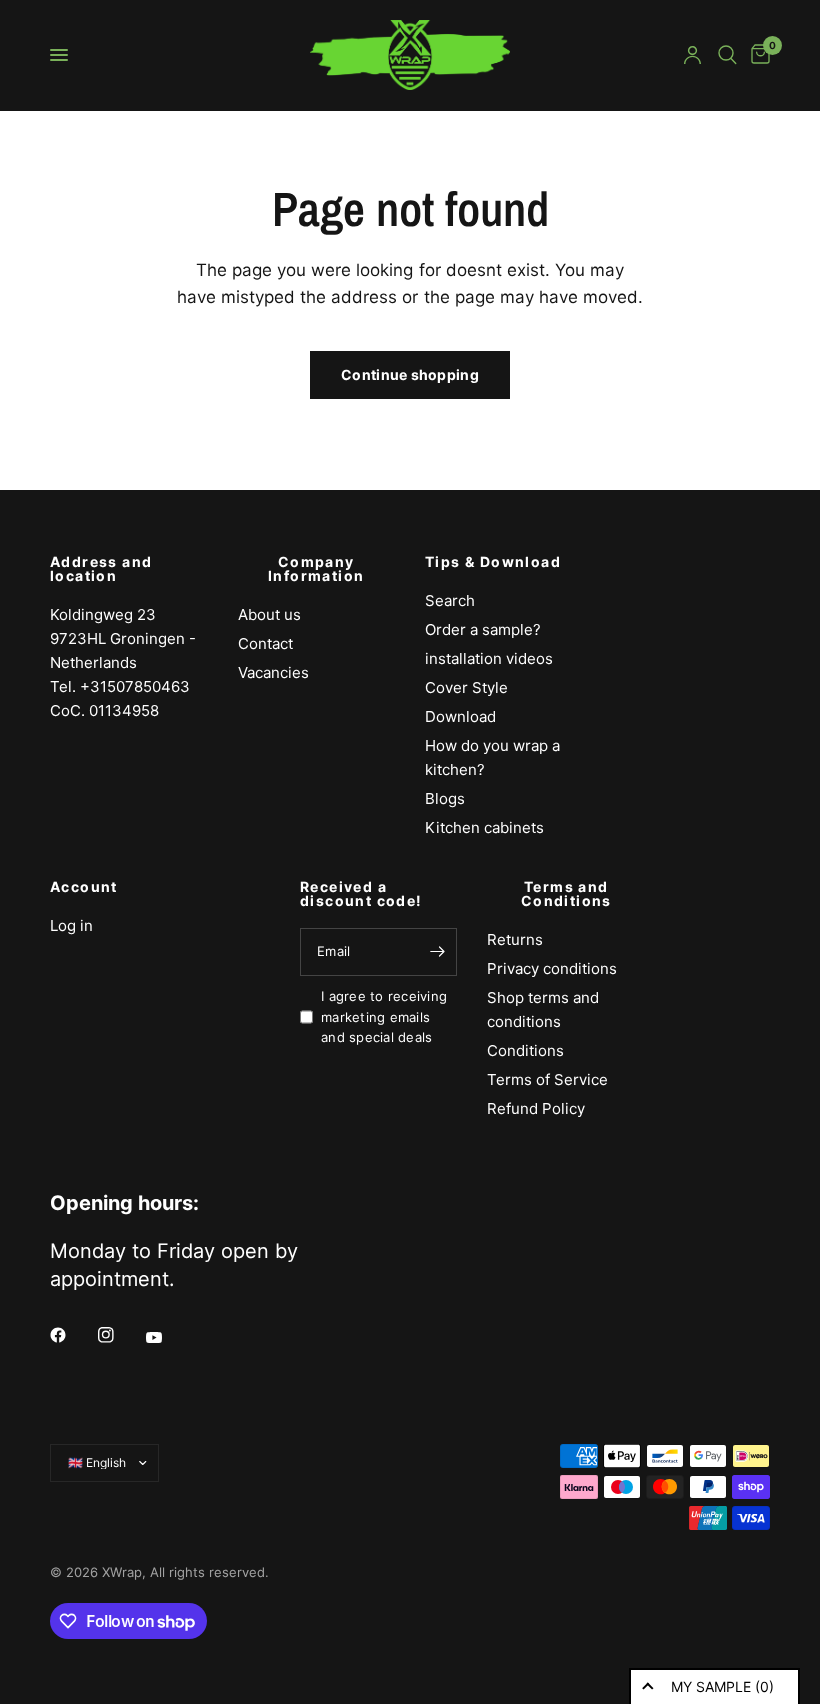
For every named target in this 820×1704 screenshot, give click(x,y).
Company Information (316, 569)
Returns (515, 939)
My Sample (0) (722, 1686)
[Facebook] (72, 1335)
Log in (71, 925)
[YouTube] (168, 1337)
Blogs (445, 798)
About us (269, 614)
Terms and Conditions (566, 894)
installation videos (489, 658)
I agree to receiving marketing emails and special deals (384, 1017)
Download (460, 716)
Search (450, 600)
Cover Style (466, 687)
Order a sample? (483, 629)
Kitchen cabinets (484, 827)
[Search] (727, 55)
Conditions (525, 1050)
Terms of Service (547, 1079)
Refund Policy (536, 1108)
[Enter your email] (437, 952)
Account (84, 887)
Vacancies (273, 672)
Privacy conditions (552, 968)
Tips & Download (493, 562)
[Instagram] (120, 1335)
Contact (265, 643)
